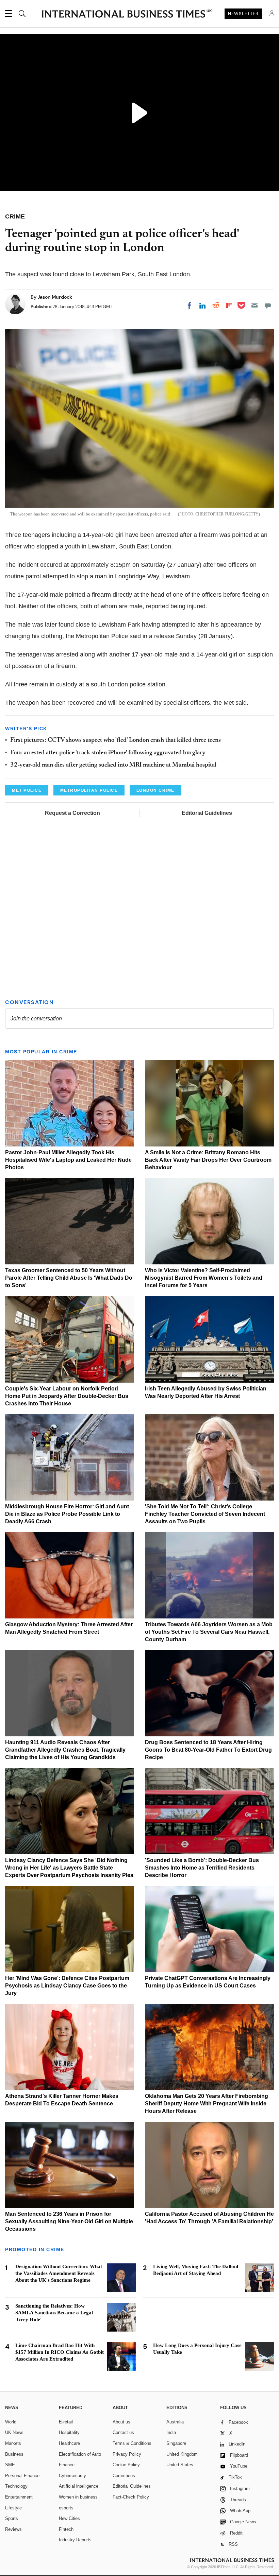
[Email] (255, 305)
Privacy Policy (127, 2454)
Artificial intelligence (79, 2486)
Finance (67, 2465)
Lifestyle (13, 2508)
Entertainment (19, 2497)
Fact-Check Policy (131, 2497)
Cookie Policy (126, 2465)
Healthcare (69, 2443)
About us (121, 2422)
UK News (14, 2432)
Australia (175, 2422)
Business (14, 2454)
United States (180, 2465)
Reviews (13, 2529)
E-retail (66, 2422)
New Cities (69, 2518)
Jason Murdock (55, 297)
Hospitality (69, 2432)
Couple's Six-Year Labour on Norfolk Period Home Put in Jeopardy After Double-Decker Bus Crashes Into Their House (67, 1396)
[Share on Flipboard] (229, 305)
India (171, 2432)
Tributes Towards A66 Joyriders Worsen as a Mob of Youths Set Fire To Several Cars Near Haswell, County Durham (209, 1632)
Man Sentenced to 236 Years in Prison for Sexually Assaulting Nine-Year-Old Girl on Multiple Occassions (69, 2221)
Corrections (124, 2476)
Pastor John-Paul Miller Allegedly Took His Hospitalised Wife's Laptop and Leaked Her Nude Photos (68, 1160)
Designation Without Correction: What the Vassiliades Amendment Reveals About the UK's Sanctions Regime (59, 2273)
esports (66, 2508)
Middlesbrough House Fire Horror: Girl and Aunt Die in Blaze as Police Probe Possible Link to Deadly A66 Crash (67, 1514)
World (11, 2422)
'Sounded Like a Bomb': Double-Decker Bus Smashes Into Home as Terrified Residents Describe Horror (202, 1868)
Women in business (78, 2497)
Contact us (123, 2432)
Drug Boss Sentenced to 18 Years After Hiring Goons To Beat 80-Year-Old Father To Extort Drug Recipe (208, 1750)
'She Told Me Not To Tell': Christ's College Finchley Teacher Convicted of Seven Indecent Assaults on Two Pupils (205, 1514)
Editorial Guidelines (207, 813)
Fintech (66, 2529)
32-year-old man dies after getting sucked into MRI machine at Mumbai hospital (113, 765)
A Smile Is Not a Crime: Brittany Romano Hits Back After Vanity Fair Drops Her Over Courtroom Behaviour (208, 1160)
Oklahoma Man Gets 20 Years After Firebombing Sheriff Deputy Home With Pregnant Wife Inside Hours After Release (207, 2104)
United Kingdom (182, 2454)
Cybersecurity (72, 2476)
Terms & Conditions (132, 2443)
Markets (13, 2443)
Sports (12, 2518)
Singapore (176, 2443)
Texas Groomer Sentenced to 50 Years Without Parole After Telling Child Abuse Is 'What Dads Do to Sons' (69, 1278)
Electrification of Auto (80, 2454)
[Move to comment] (268, 305)
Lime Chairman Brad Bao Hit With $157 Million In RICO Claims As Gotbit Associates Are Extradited (60, 2352)
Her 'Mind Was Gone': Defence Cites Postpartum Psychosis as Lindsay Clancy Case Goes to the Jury (67, 1986)
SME (10, 2465)
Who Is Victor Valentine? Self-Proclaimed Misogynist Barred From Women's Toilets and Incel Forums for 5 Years (204, 1278)
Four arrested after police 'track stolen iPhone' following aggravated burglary (108, 753)
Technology (16, 2486)
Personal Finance (22, 2476)
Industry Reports (75, 2540)
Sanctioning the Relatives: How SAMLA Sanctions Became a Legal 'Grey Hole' (54, 2313)
